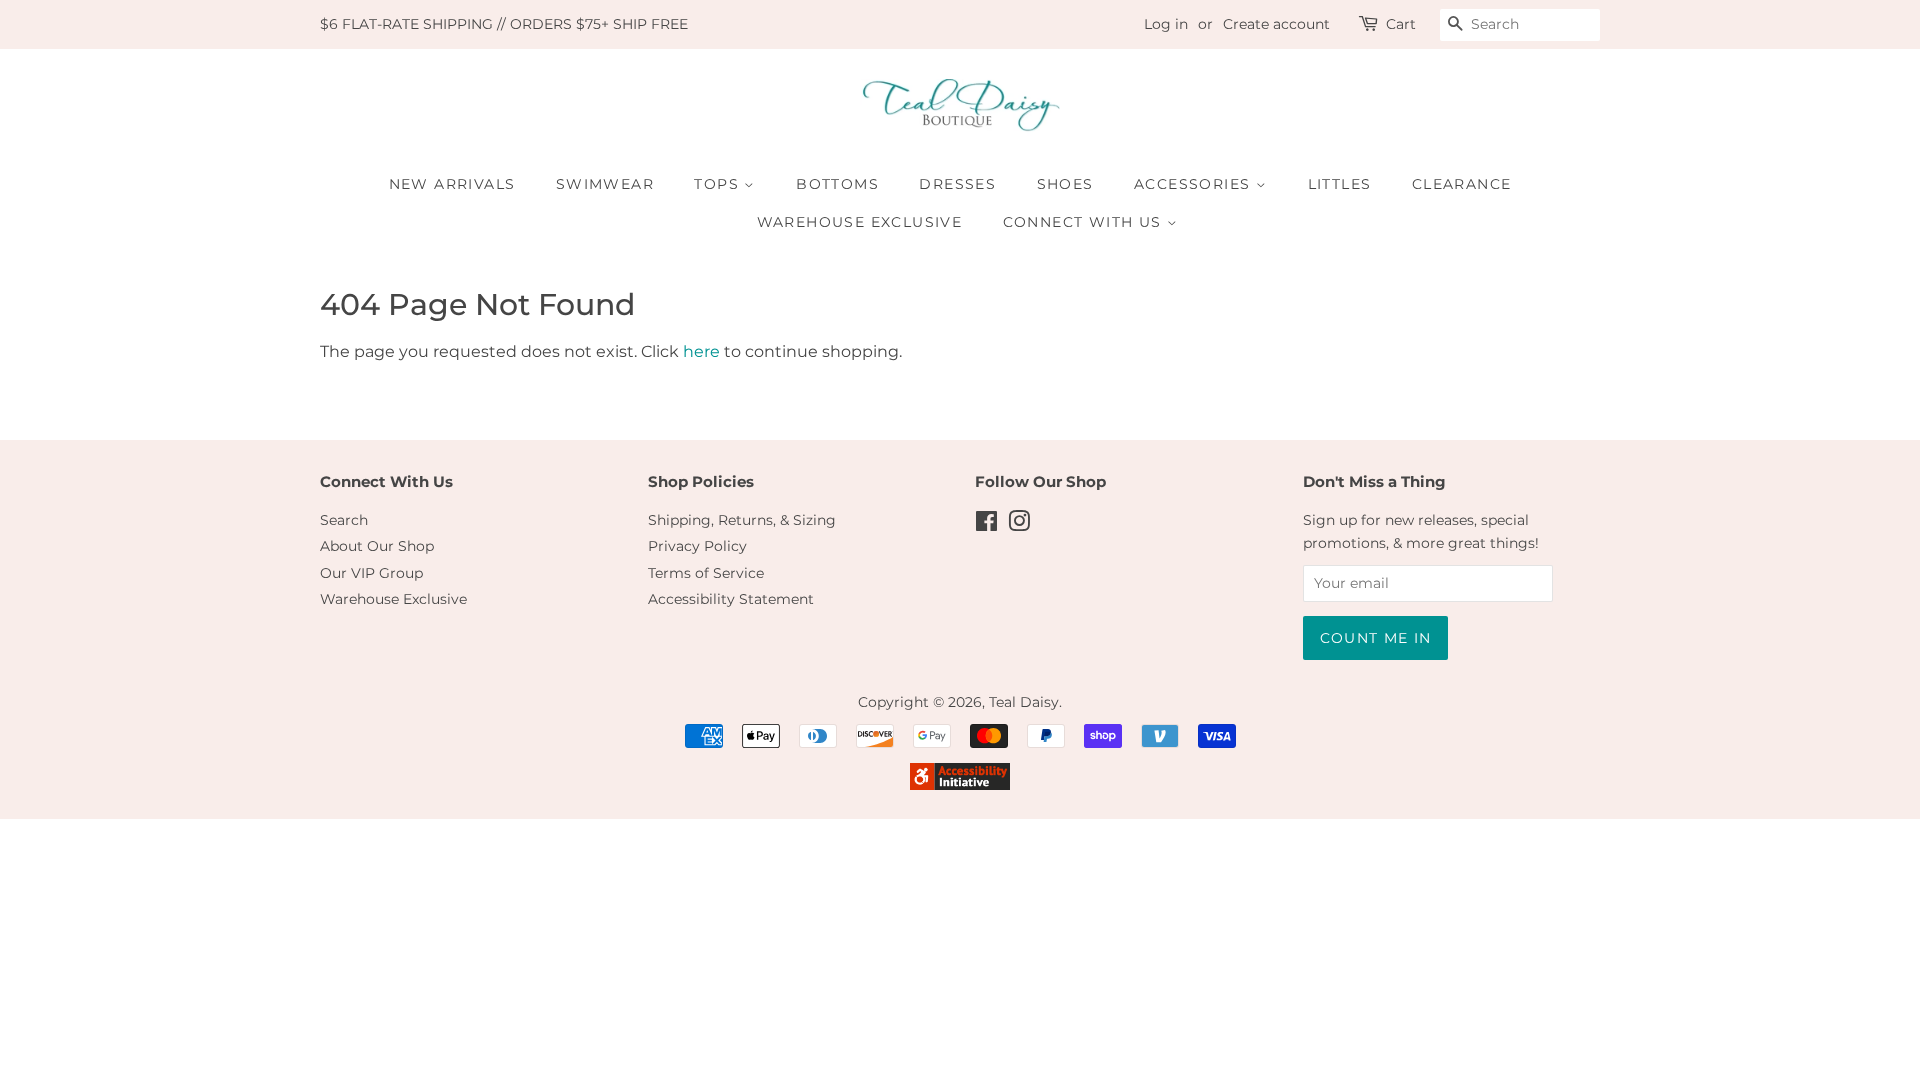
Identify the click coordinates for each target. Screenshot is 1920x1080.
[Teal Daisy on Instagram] (1019, 525)
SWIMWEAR (605, 184)
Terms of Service (706, 573)
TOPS (719, 184)
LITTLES (1340, 184)
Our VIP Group (371, 573)
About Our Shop (377, 546)
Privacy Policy (697, 546)
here (701, 351)
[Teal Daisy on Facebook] (986, 525)
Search (344, 520)
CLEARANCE (1462, 184)
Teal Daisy (1024, 702)
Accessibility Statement (731, 599)
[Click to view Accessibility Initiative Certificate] (960, 784)
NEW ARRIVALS (452, 184)
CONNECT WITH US (1085, 222)
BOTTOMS (837, 184)
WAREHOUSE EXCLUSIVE (860, 222)
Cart (1401, 24)
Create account (1276, 24)
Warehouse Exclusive (393, 599)
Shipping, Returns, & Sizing (742, 520)
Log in (1166, 24)
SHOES (1065, 184)
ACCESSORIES (1195, 184)
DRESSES (957, 184)
